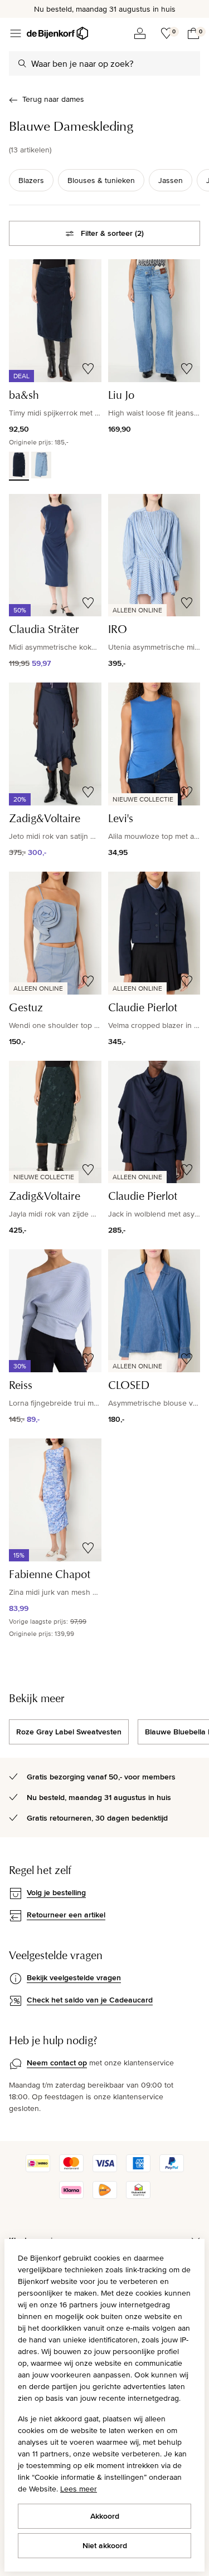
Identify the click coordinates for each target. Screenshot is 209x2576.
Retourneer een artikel (66, 1915)
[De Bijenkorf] (57, 33)
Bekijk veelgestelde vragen (74, 1977)
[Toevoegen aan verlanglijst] (88, 369)
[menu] (16, 33)
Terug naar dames (53, 99)
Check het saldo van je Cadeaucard (90, 2000)
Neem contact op (57, 2063)
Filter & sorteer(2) (112, 233)
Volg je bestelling (56, 1892)
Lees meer (79, 2489)
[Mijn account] (140, 33)
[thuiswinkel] (138, 2196)
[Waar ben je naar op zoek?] (22, 63)
